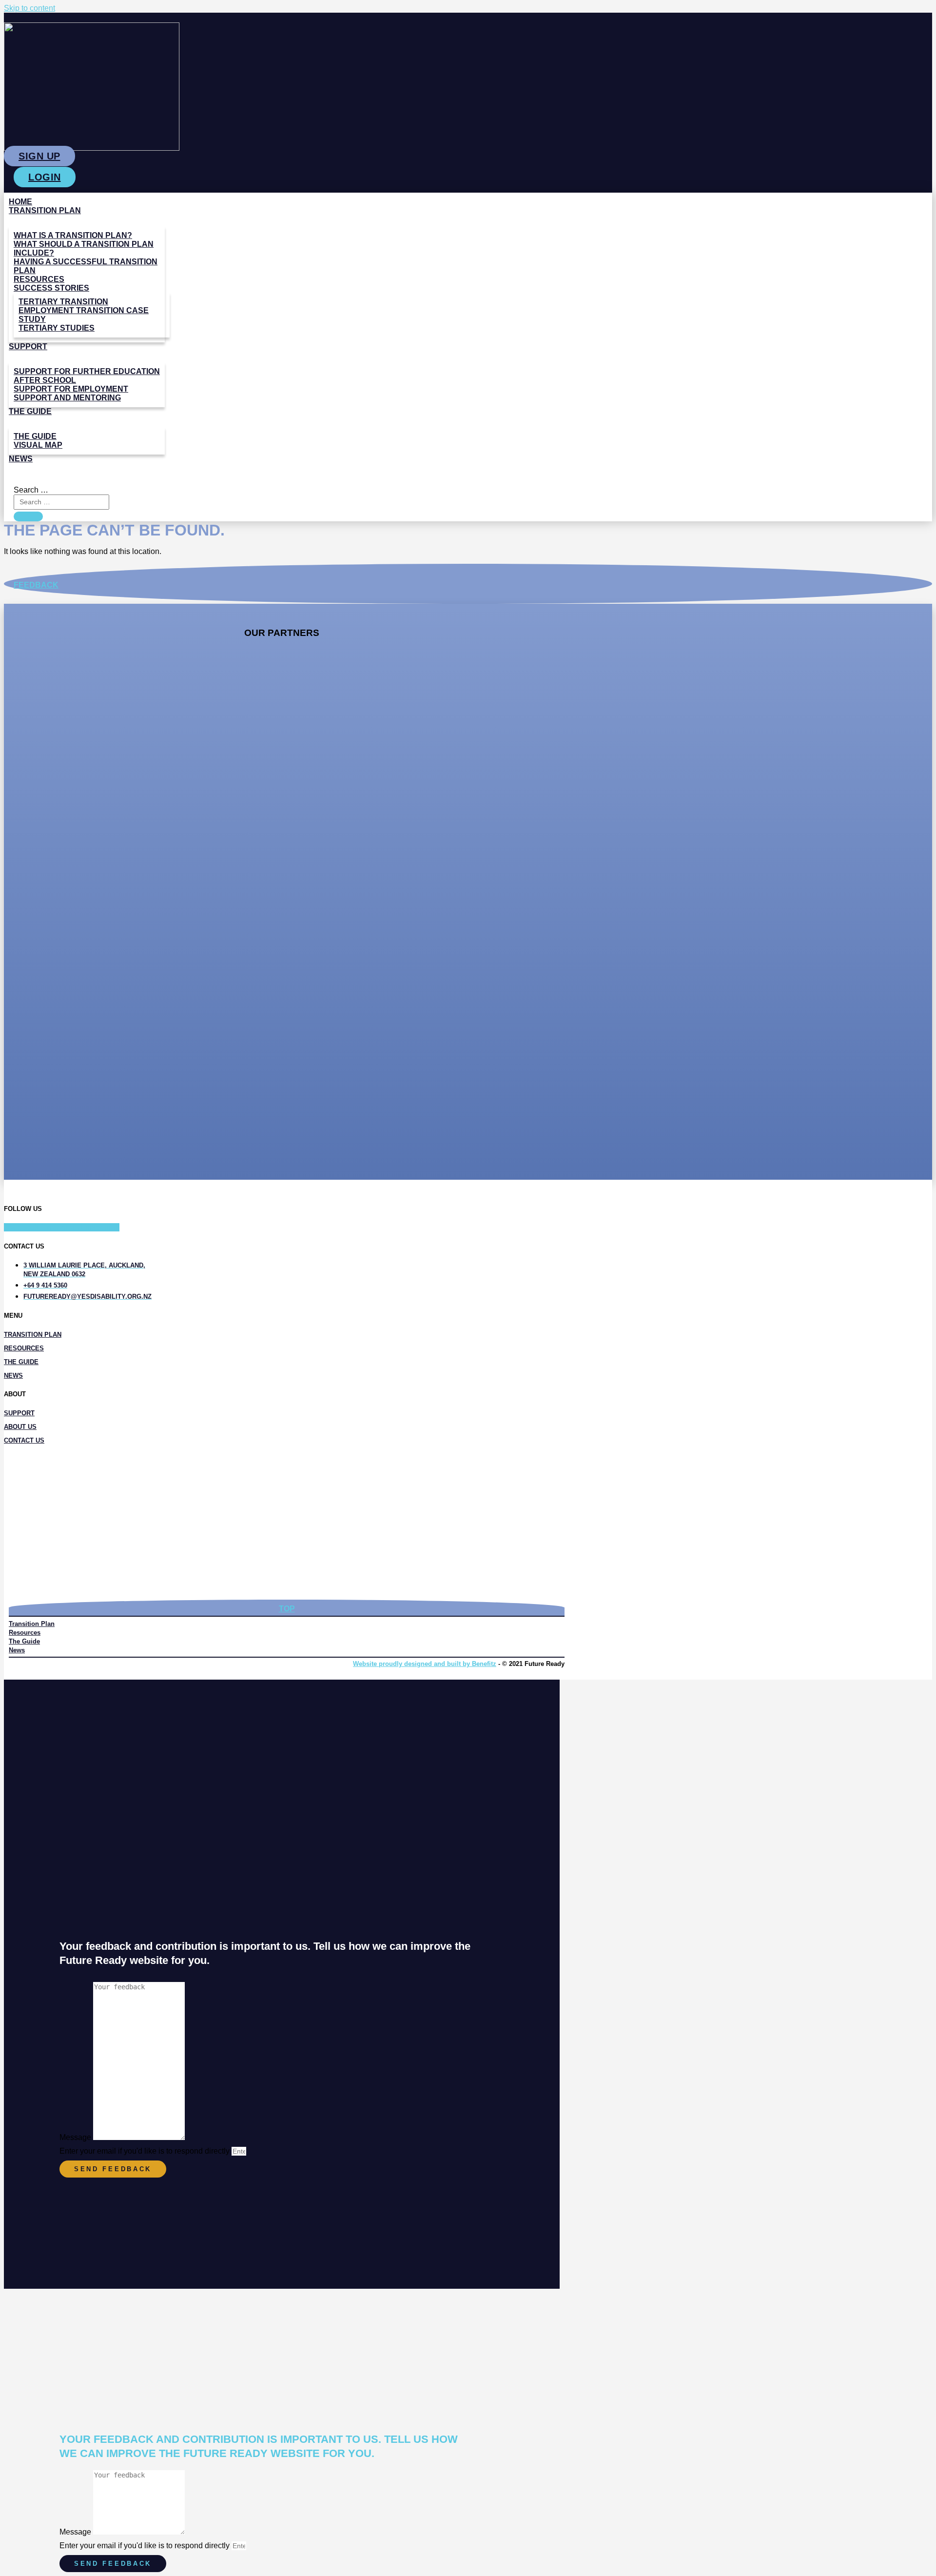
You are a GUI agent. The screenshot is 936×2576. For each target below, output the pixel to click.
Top (287, 1609)
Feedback (36, 585)
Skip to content (29, 8)
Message (76, 2137)
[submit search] (28, 516)
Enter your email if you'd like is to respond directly (146, 2151)
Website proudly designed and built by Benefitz (425, 1664)
